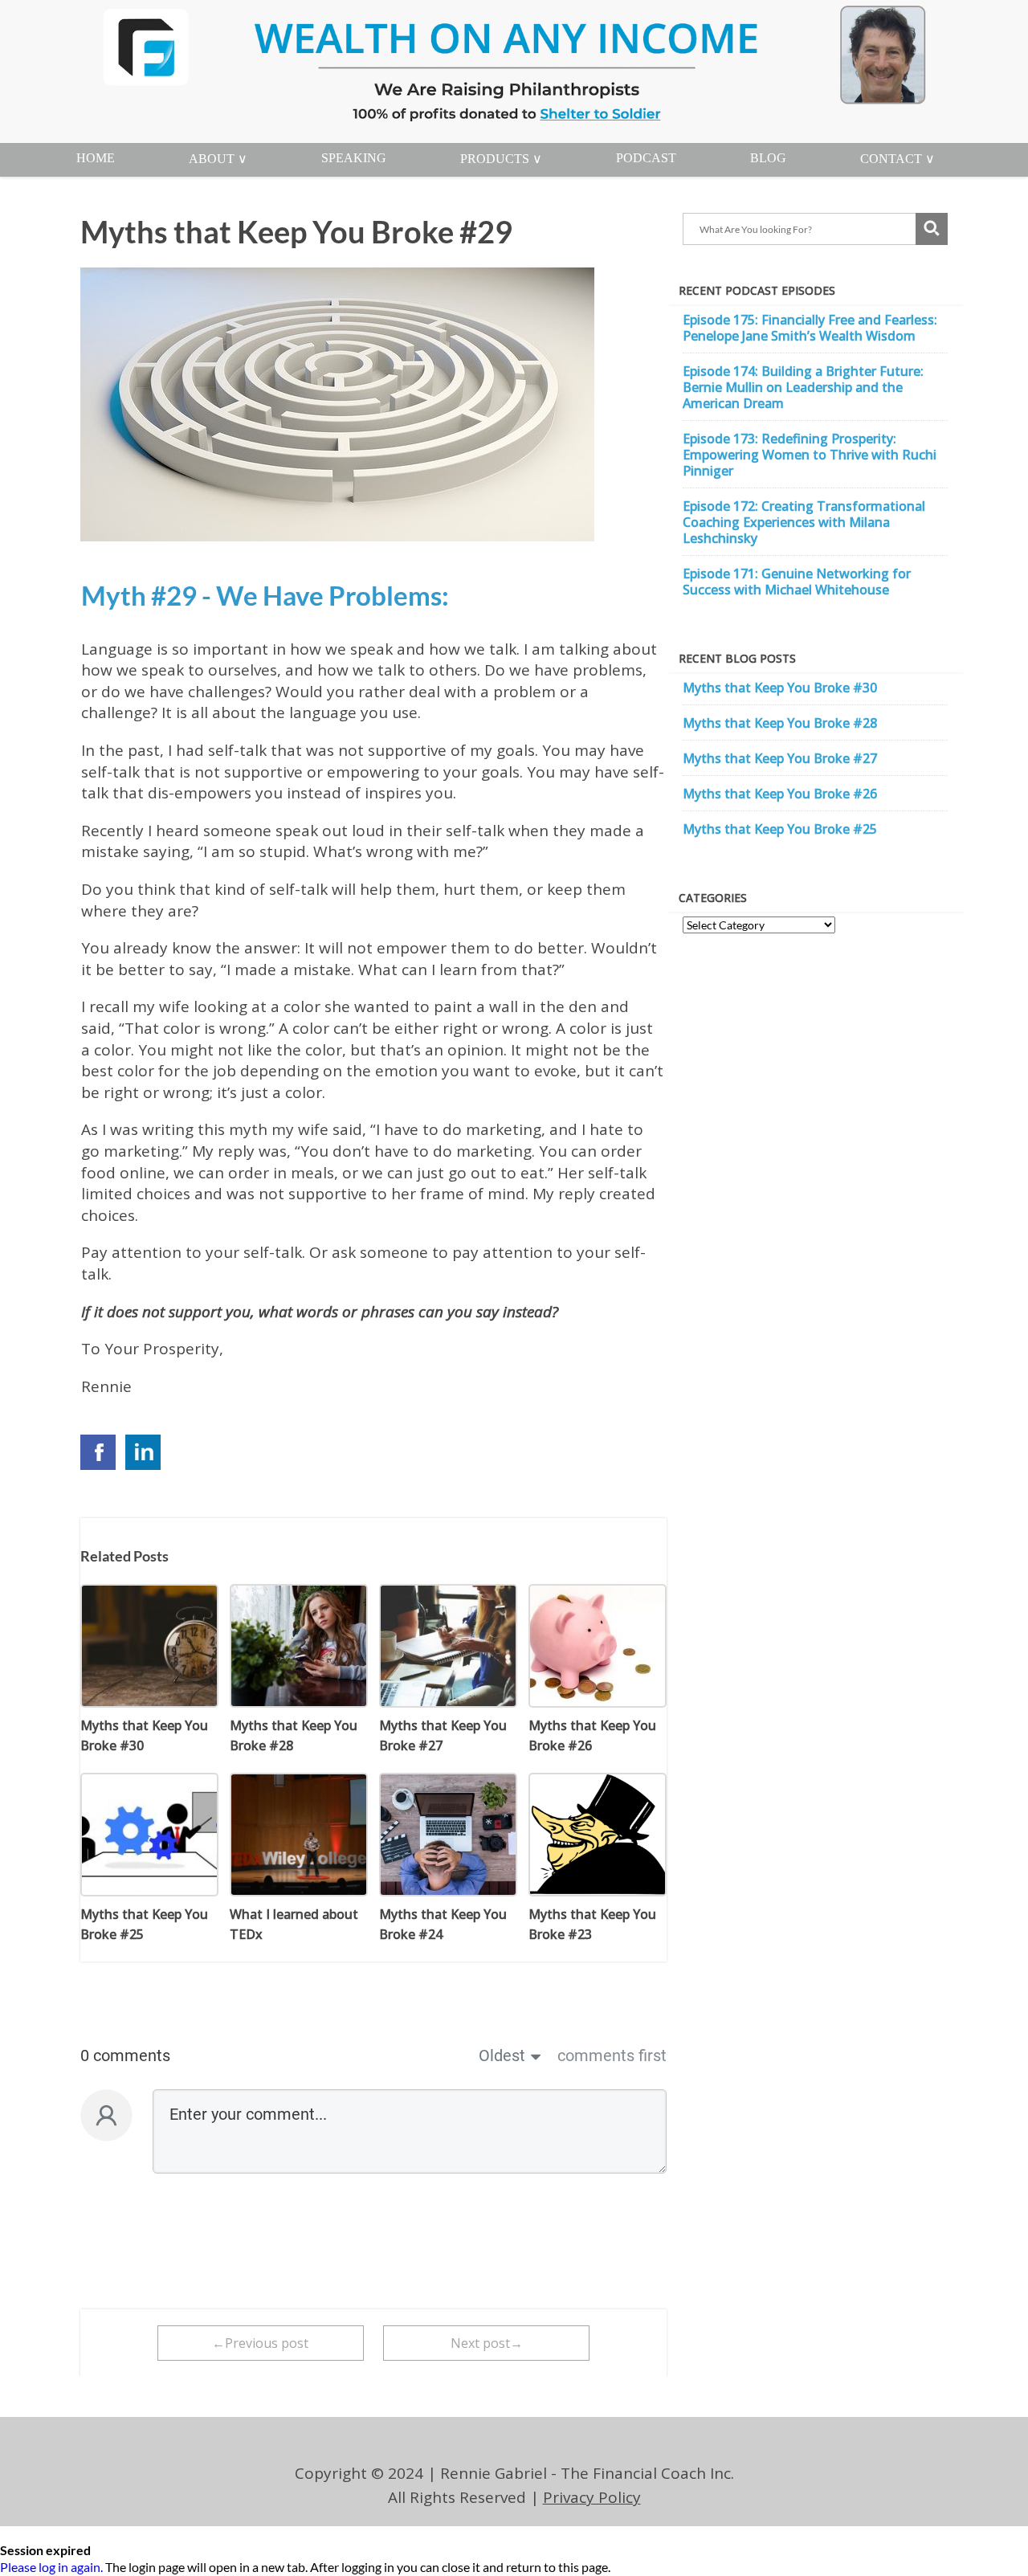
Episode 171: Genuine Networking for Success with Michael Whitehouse (797, 582)
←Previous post (260, 2343)
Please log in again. (51, 2567)
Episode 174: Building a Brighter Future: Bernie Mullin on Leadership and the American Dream (803, 387)
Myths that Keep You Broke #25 (780, 829)
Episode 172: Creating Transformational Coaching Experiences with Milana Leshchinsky (804, 522)
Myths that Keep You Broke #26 (780, 794)
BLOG (768, 158)
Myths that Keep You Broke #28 (780, 723)
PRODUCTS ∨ (501, 159)
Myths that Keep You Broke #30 (780, 688)
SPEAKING (354, 158)
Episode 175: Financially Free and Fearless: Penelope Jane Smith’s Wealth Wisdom (810, 328)
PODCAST (646, 158)
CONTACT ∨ (897, 159)
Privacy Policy (592, 2497)
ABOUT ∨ (218, 159)
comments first (612, 2055)
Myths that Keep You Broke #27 (780, 758)
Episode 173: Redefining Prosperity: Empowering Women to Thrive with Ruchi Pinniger (810, 455)
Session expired (45, 2550)
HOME (96, 158)
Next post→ (487, 2343)
